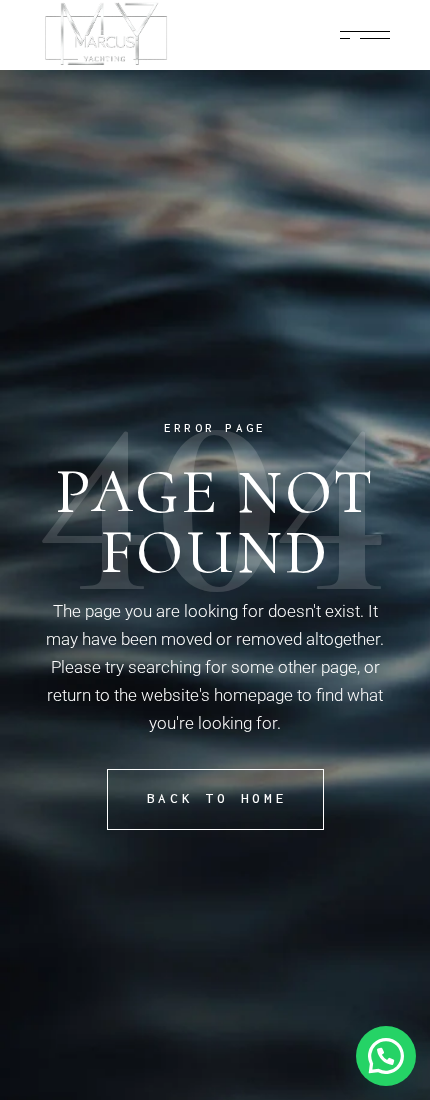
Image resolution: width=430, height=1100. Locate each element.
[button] (386, 1056)
